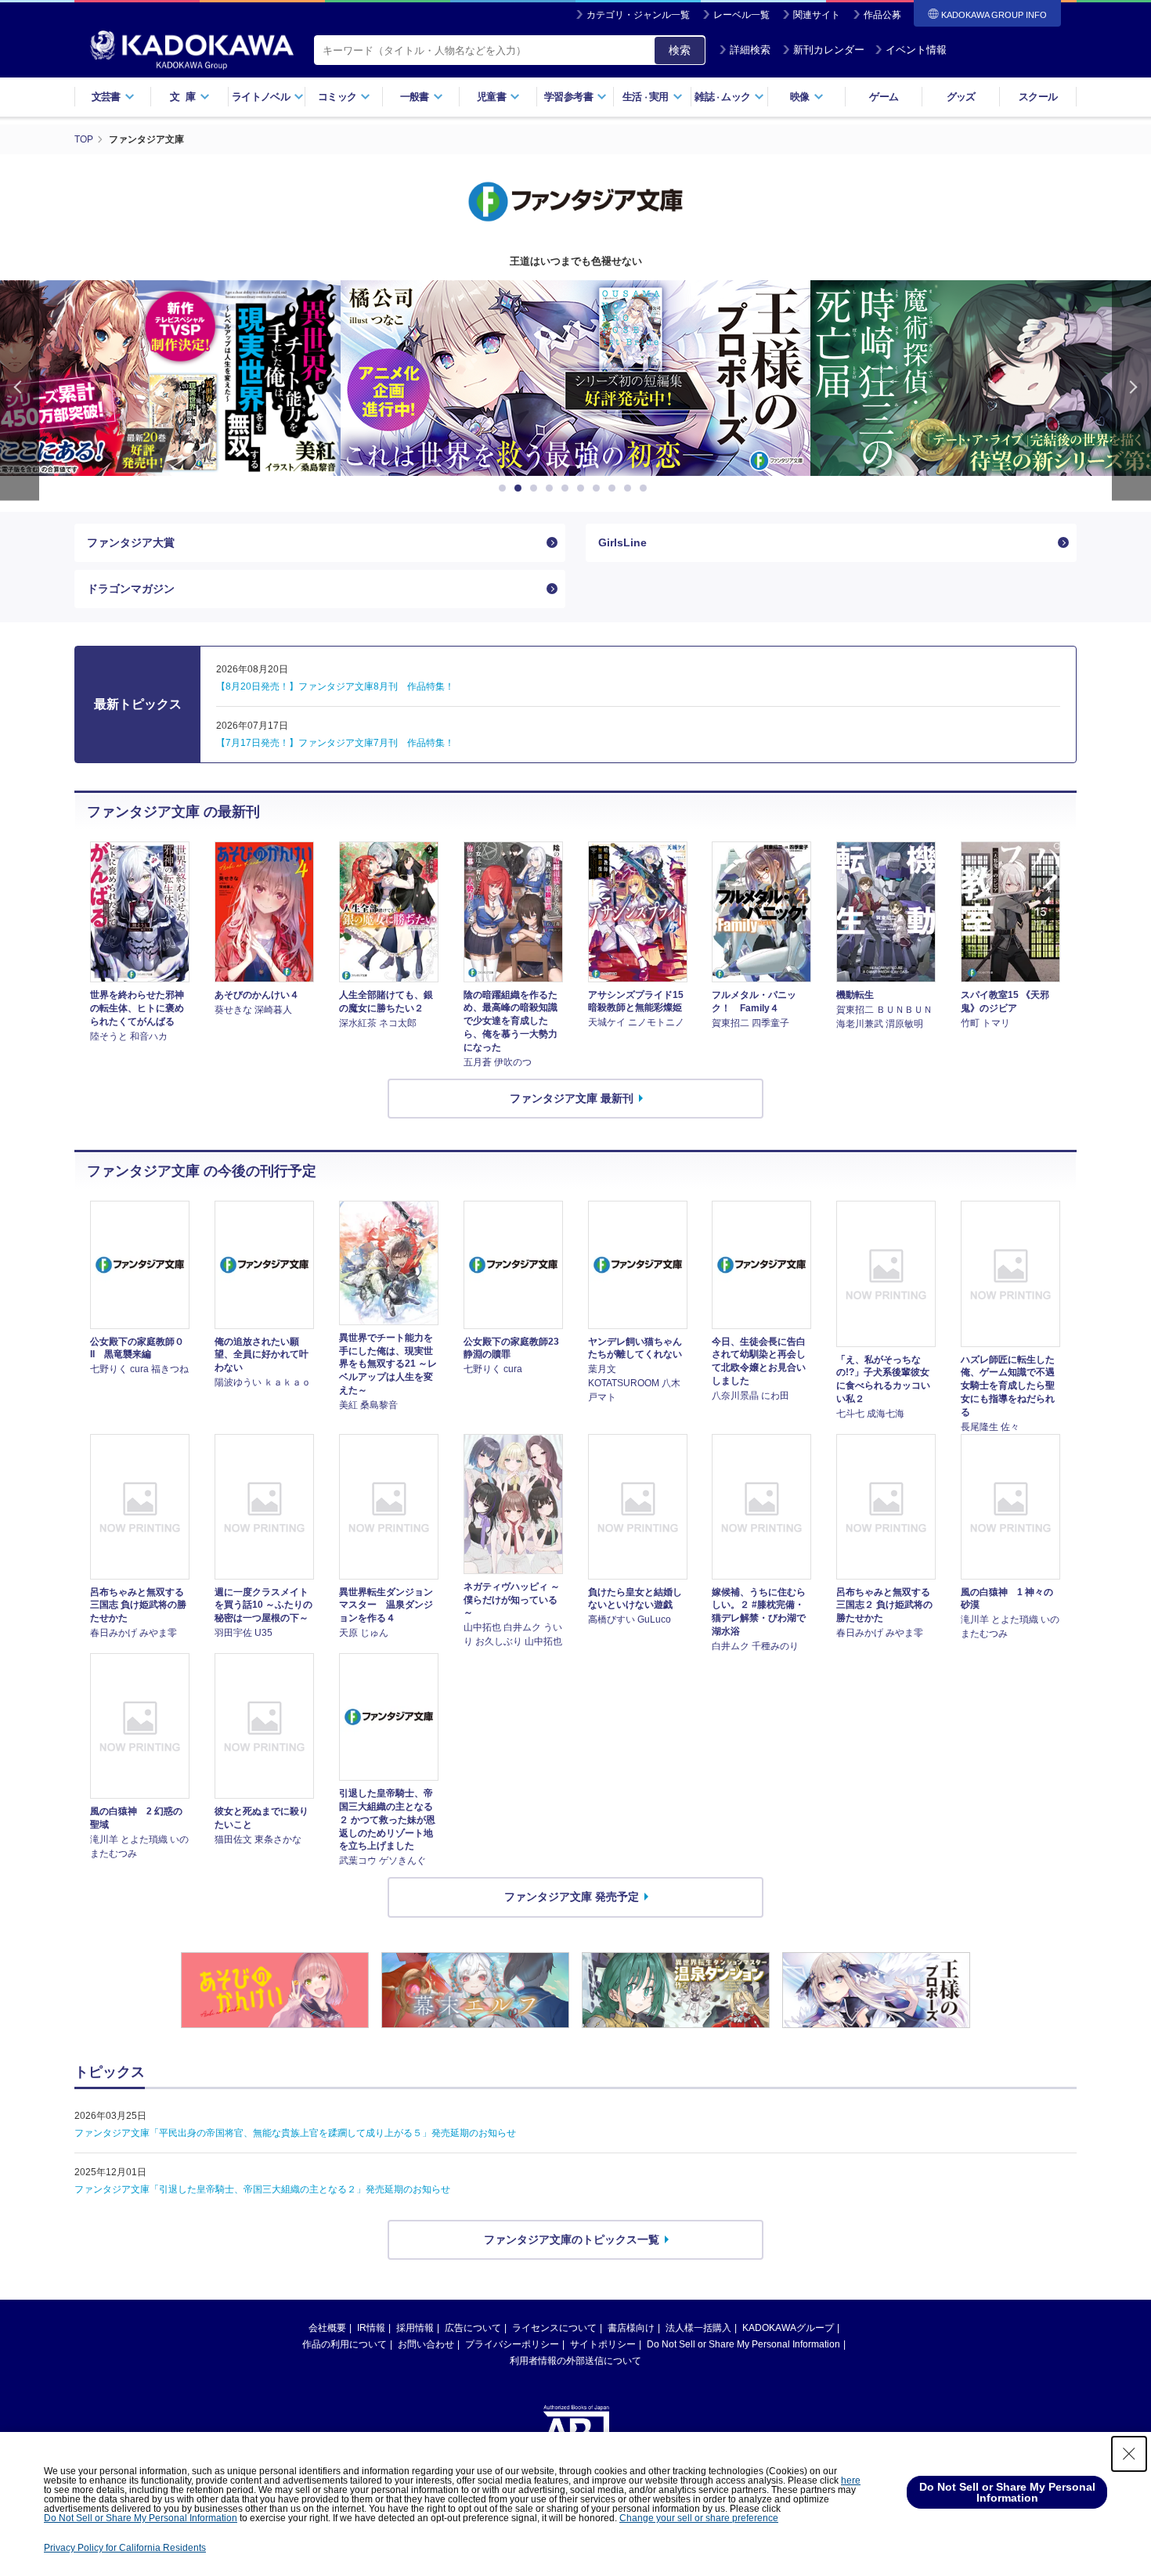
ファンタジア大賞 (131, 542)
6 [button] (583, 488)
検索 (680, 50)
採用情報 (415, 2328)
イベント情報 (916, 50)
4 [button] (552, 488)
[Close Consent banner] (1129, 2454)
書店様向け (631, 2328)
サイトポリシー (603, 2344)
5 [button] (568, 488)
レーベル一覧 (741, 15)
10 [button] (646, 488)
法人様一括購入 (698, 2328)
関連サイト (817, 15)
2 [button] (521, 488)
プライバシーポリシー (512, 2344)
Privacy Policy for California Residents (125, 2548)
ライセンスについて (554, 2328)
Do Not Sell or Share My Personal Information (743, 2344)
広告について (473, 2328)
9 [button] (630, 488)
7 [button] (599, 488)
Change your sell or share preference (699, 2518)
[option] (575, 378)
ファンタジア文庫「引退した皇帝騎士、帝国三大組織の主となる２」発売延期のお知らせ (262, 2189)
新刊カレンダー (829, 50)
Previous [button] (20, 390)
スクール (1038, 97)
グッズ (961, 97)
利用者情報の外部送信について (575, 2361)
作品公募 (882, 15)
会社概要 (327, 2328)
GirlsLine (622, 542)
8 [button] (615, 488)
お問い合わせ (426, 2344)
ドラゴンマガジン (131, 589)
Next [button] (1131, 390)
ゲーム (884, 97)
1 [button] (505, 488)
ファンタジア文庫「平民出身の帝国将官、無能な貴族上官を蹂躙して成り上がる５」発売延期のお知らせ (295, 2133)
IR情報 (371, 2328)
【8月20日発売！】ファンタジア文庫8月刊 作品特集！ (335, 686)
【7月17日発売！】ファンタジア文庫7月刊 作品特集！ (335, 743)
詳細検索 (750, 50)
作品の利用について (345, 2344)
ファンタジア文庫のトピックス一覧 (572, 2239)
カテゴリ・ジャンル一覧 (638, 15)
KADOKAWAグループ (788, 2328)
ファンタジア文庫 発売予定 (572, 1897)
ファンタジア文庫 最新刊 (572, 1098)
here (851, 2481)
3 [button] (536, 488)
